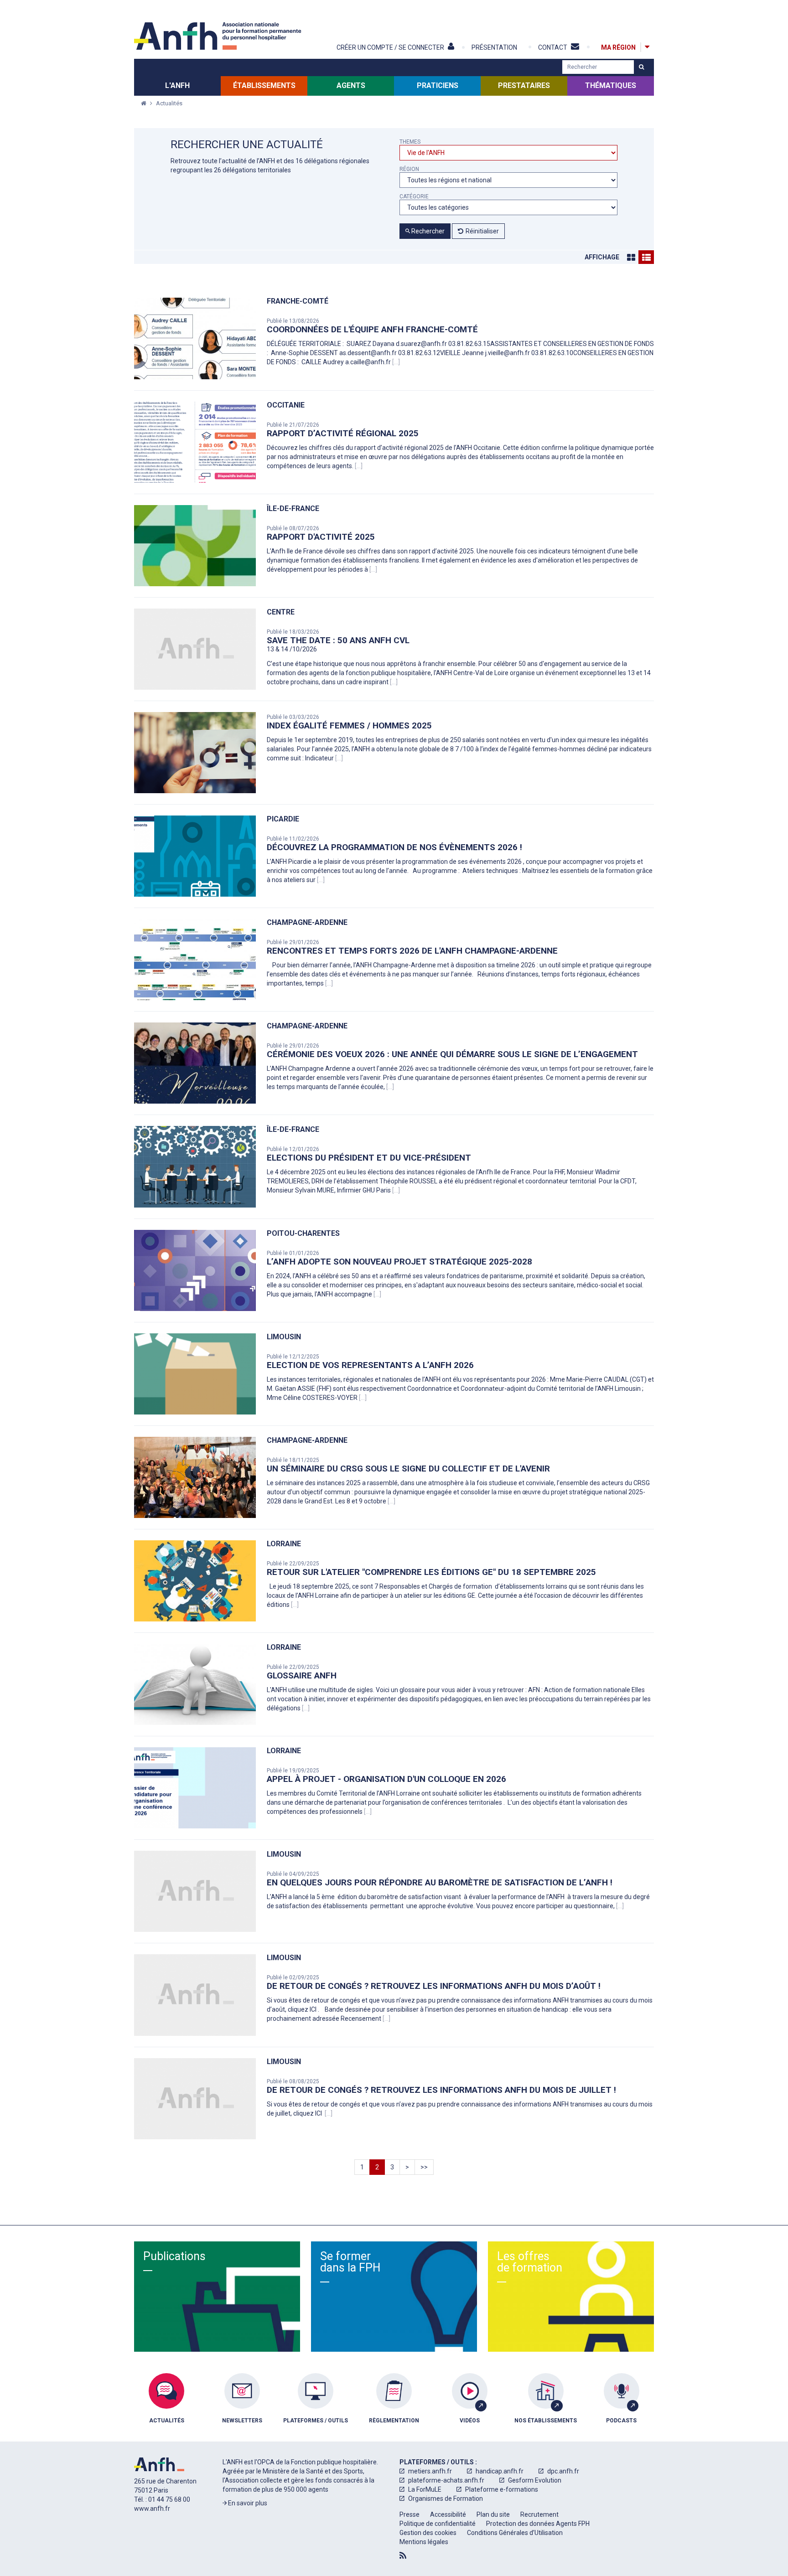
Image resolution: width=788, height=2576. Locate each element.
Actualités (169, 103)
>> (424, 2167)
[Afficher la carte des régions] (647, 47)
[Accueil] (219, 36)
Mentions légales (424, 2542)
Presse (410, 2514)
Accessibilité (448, 2514)
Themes (410, 142)
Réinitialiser (482, 231)
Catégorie (414, 197)
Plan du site (493, 2514)
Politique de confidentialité (438, 2524)
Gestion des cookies (428, 2533)
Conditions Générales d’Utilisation (515, 2533)
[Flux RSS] (403, 2555)
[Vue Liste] (646, 257)
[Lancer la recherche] (641, 67)
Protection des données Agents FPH (538, 2524)
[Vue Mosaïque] (631, 257)
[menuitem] (166, 2405)
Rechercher (427, 231)
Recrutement (539, 2514)
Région (409, 169)
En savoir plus (247, 2503)
